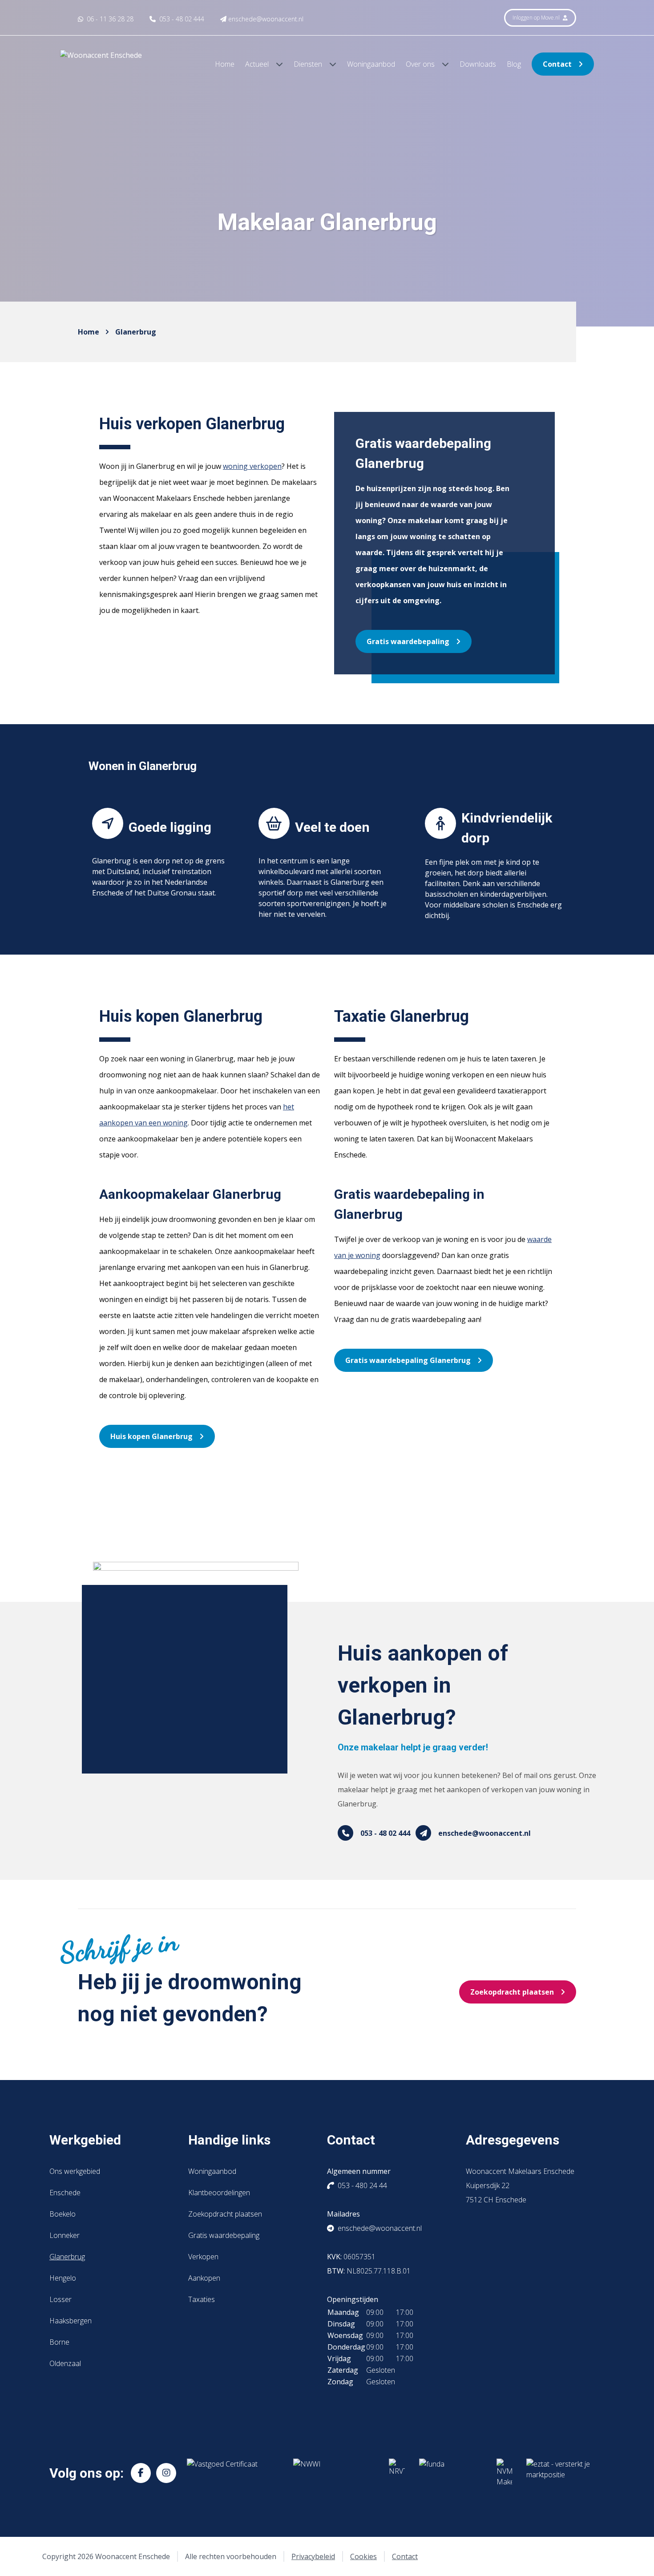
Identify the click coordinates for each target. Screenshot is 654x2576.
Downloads (478, 64)
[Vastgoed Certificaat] (233, 2473)
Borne (59, 2342)
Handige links (229, 2140)
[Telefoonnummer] (345, 1833)
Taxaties (202, 2299)
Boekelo (63, 2214)
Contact (557, 64)
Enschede (65, 2193)
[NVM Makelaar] (504, 2473)
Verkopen (203, 2257)
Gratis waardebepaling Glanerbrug (408, 1360)
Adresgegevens (513, 2140)
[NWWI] (334, 2473)
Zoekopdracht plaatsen (512, 1992)
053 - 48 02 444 (385, 1833)
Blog (514, 64)
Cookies (363, 2556)
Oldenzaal (65, 2363)
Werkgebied (85, 2140)
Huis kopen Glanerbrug (151, 1436)
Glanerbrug (136, 332)
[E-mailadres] (423, 1833)
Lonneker (65, 2235)
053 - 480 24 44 (362, 2185)
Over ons (421, 64)
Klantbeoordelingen (219, 2193)
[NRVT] (397, 2473)
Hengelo (63, 2278)
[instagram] (166, 2473)
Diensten (309, 64)
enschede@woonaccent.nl (484, 1833)
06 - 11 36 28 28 (109, 19)
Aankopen (204, 2278)
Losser (61, 2299)
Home (225, 64)
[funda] (451, 2473)
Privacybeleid (313, 2556)
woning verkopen (252, 466)
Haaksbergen (71, 2321)
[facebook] (141, 2473)
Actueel (258, 64)
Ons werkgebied (75, 2171)
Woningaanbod (371, 64)
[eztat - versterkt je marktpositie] (558, 2473)
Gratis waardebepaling (408, 641)
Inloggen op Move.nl (537, 18)
